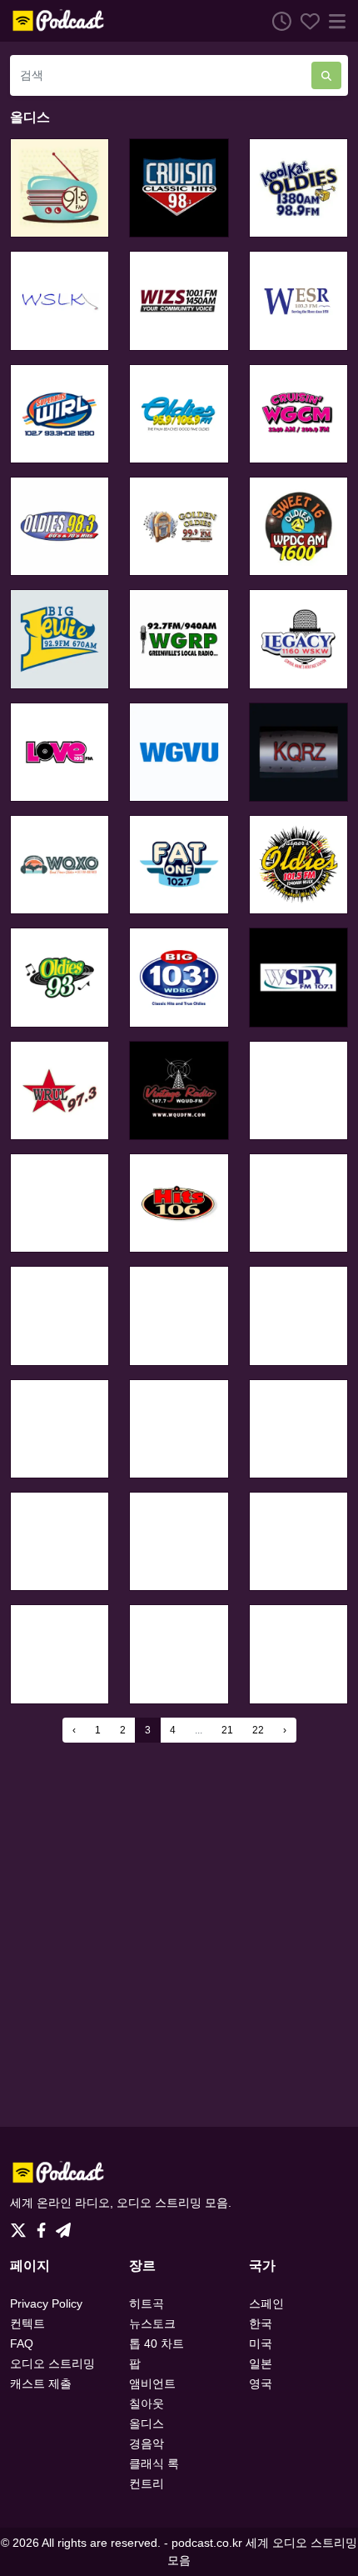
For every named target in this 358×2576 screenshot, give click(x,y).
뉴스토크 (152, 2323)
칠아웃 (147, 2403)
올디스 (147, 2423)
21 (227, 1730)
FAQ (22, 2343)
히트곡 (147, 2303)
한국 (261, 2323)
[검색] (326, 75)
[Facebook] (45, 2225)
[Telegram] (63, 2225)
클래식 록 (154, 2463)
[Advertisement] (179, 1934)
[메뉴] (334, 21)
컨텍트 (27, 2323)
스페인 (266, 2303)
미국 (261, 2343)
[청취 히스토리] (277, 21)
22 (258, 1730)
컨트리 (147, 2483)
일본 (261, 2363)
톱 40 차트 (157, 2343)
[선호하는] (306, 21)
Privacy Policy (46, 2303)
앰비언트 (152, 2383)
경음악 (147, 2443)
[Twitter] (22, 2225)
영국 (261, 2383)
